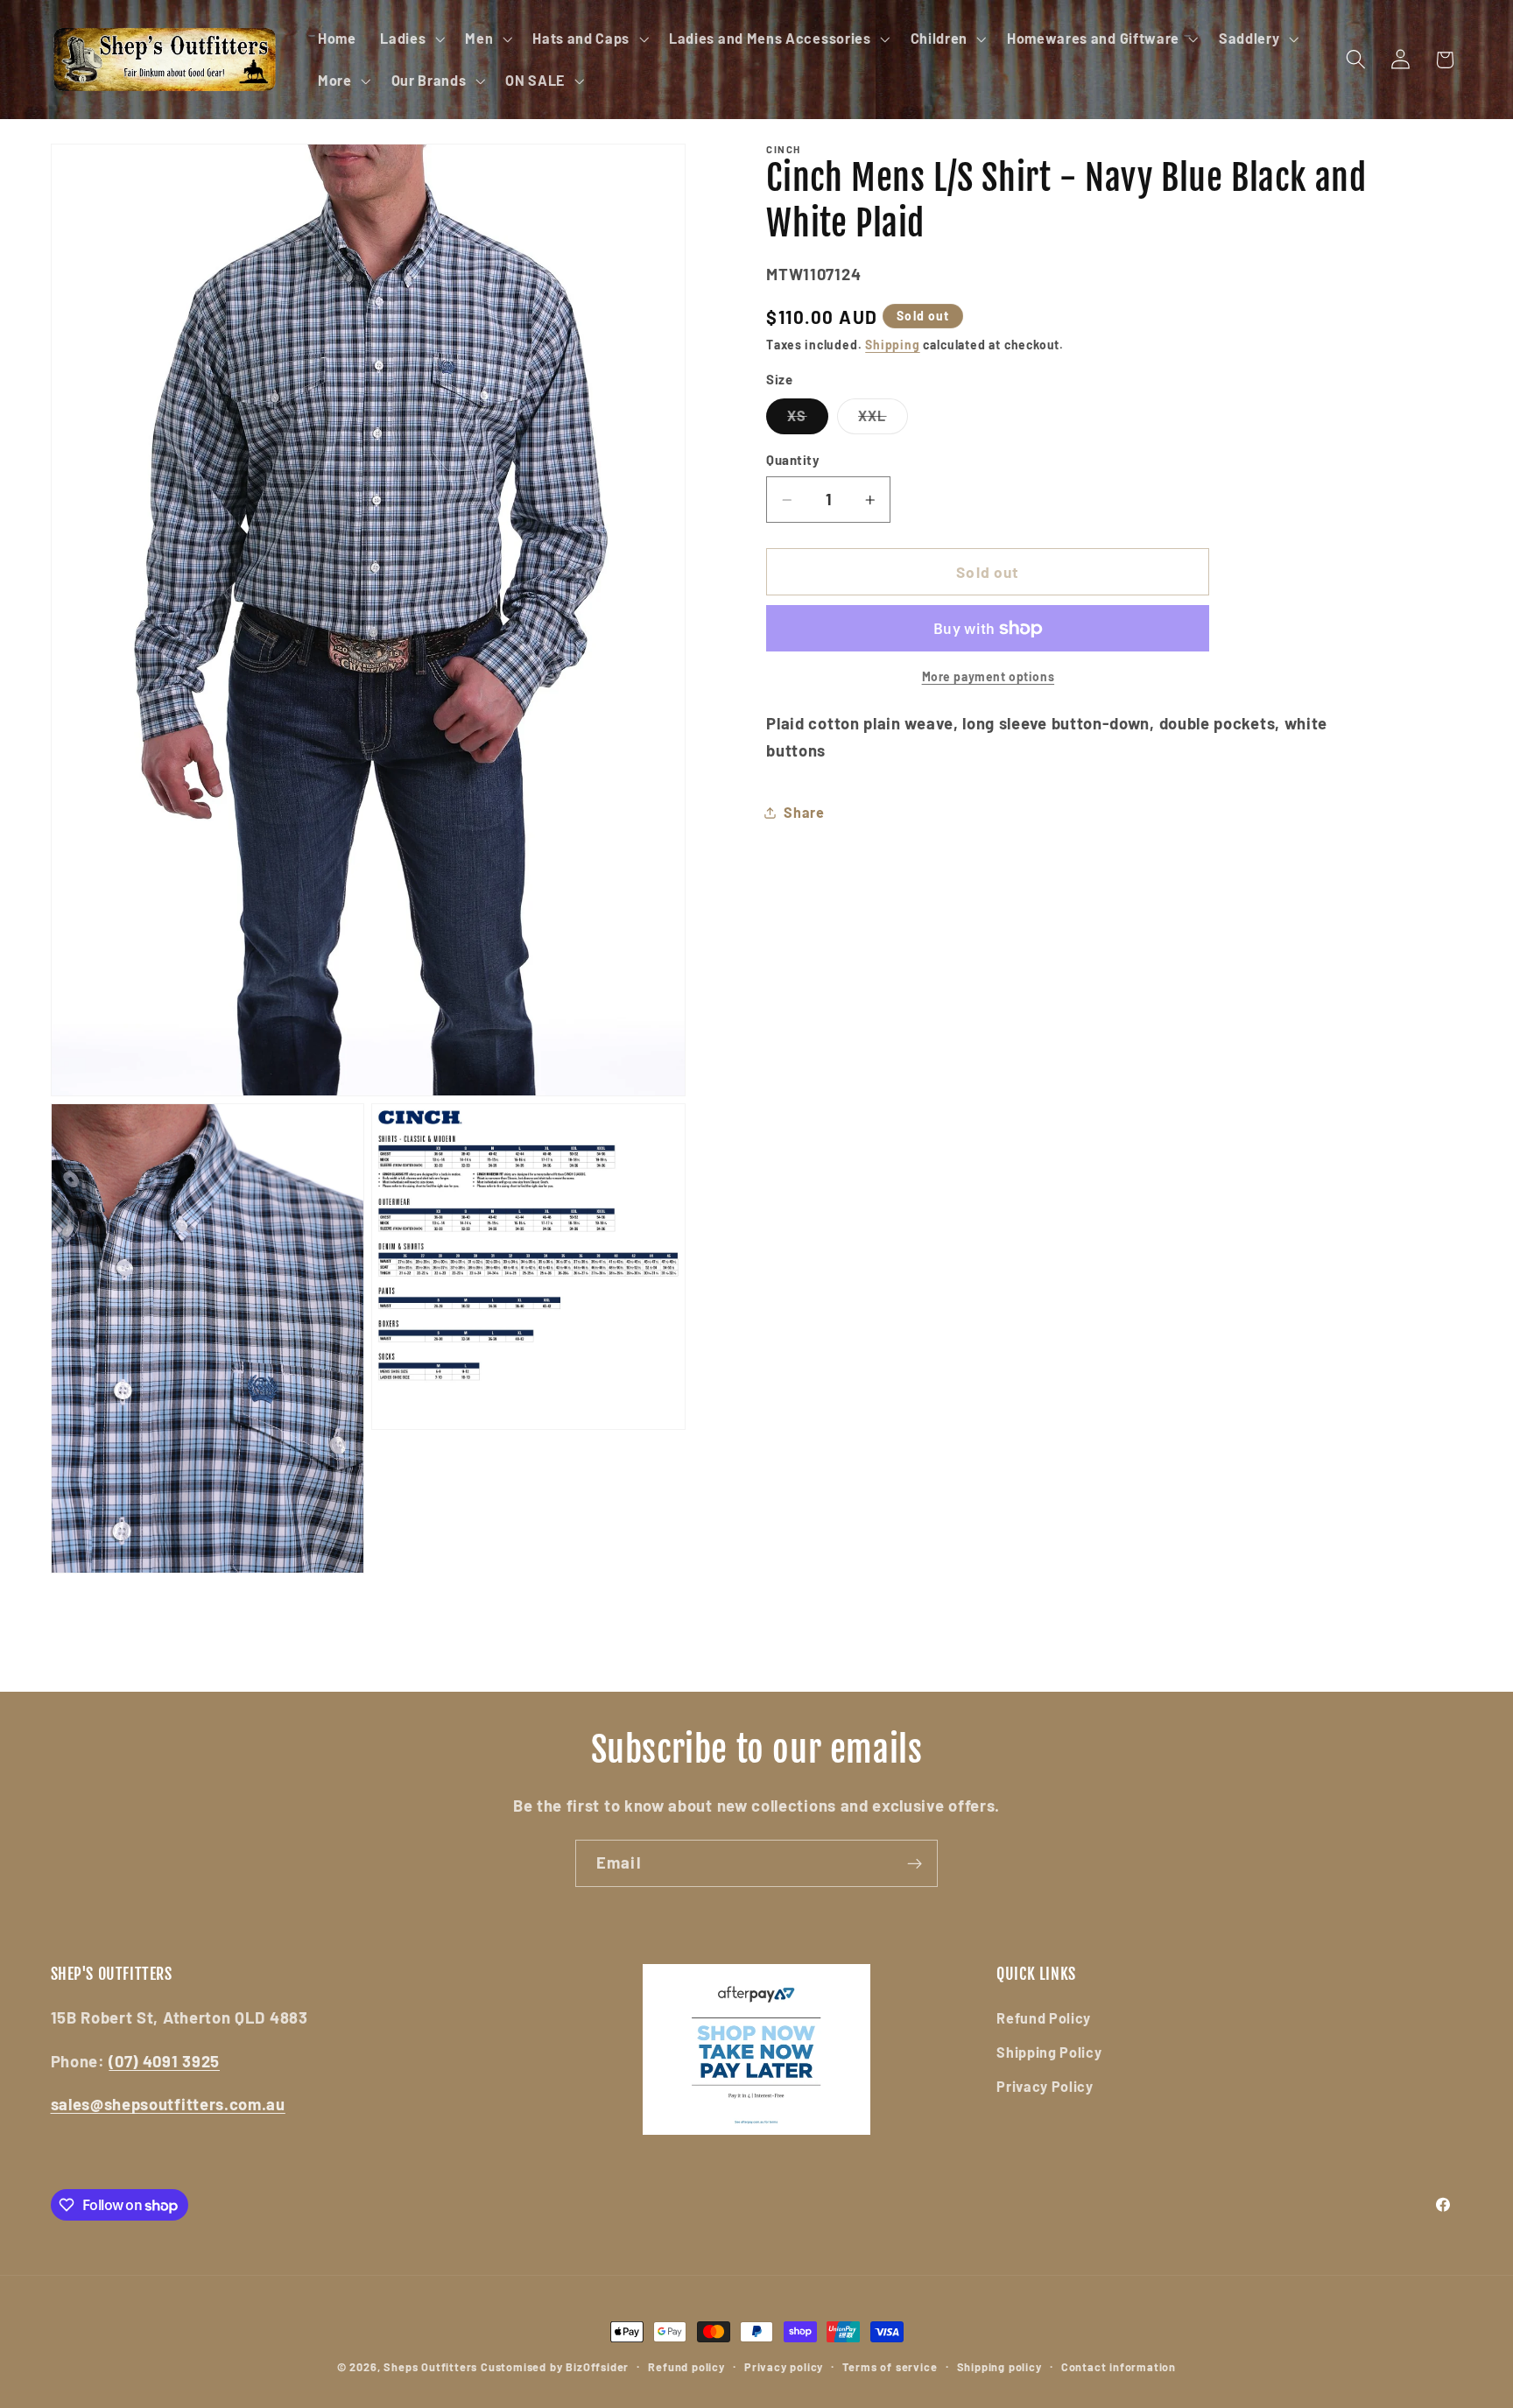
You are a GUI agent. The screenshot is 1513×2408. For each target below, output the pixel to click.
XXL (883, 420)
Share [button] (804, 812)
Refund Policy (1044, 2018)
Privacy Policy (1045, 2086)
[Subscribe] (915, 1863)
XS (807, 420)
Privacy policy (784, 2367)
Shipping (892, 345)
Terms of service (890, 2367)
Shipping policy (999, 2367)
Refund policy (686, 2367)
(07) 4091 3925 (164, 2061)
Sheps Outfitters (430, 2367)
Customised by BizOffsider (555, 2367)
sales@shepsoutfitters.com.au (168, 2105)
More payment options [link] (989, 676)
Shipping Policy (1049, 2052)
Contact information (1119, 2367)
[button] (410, 39)
